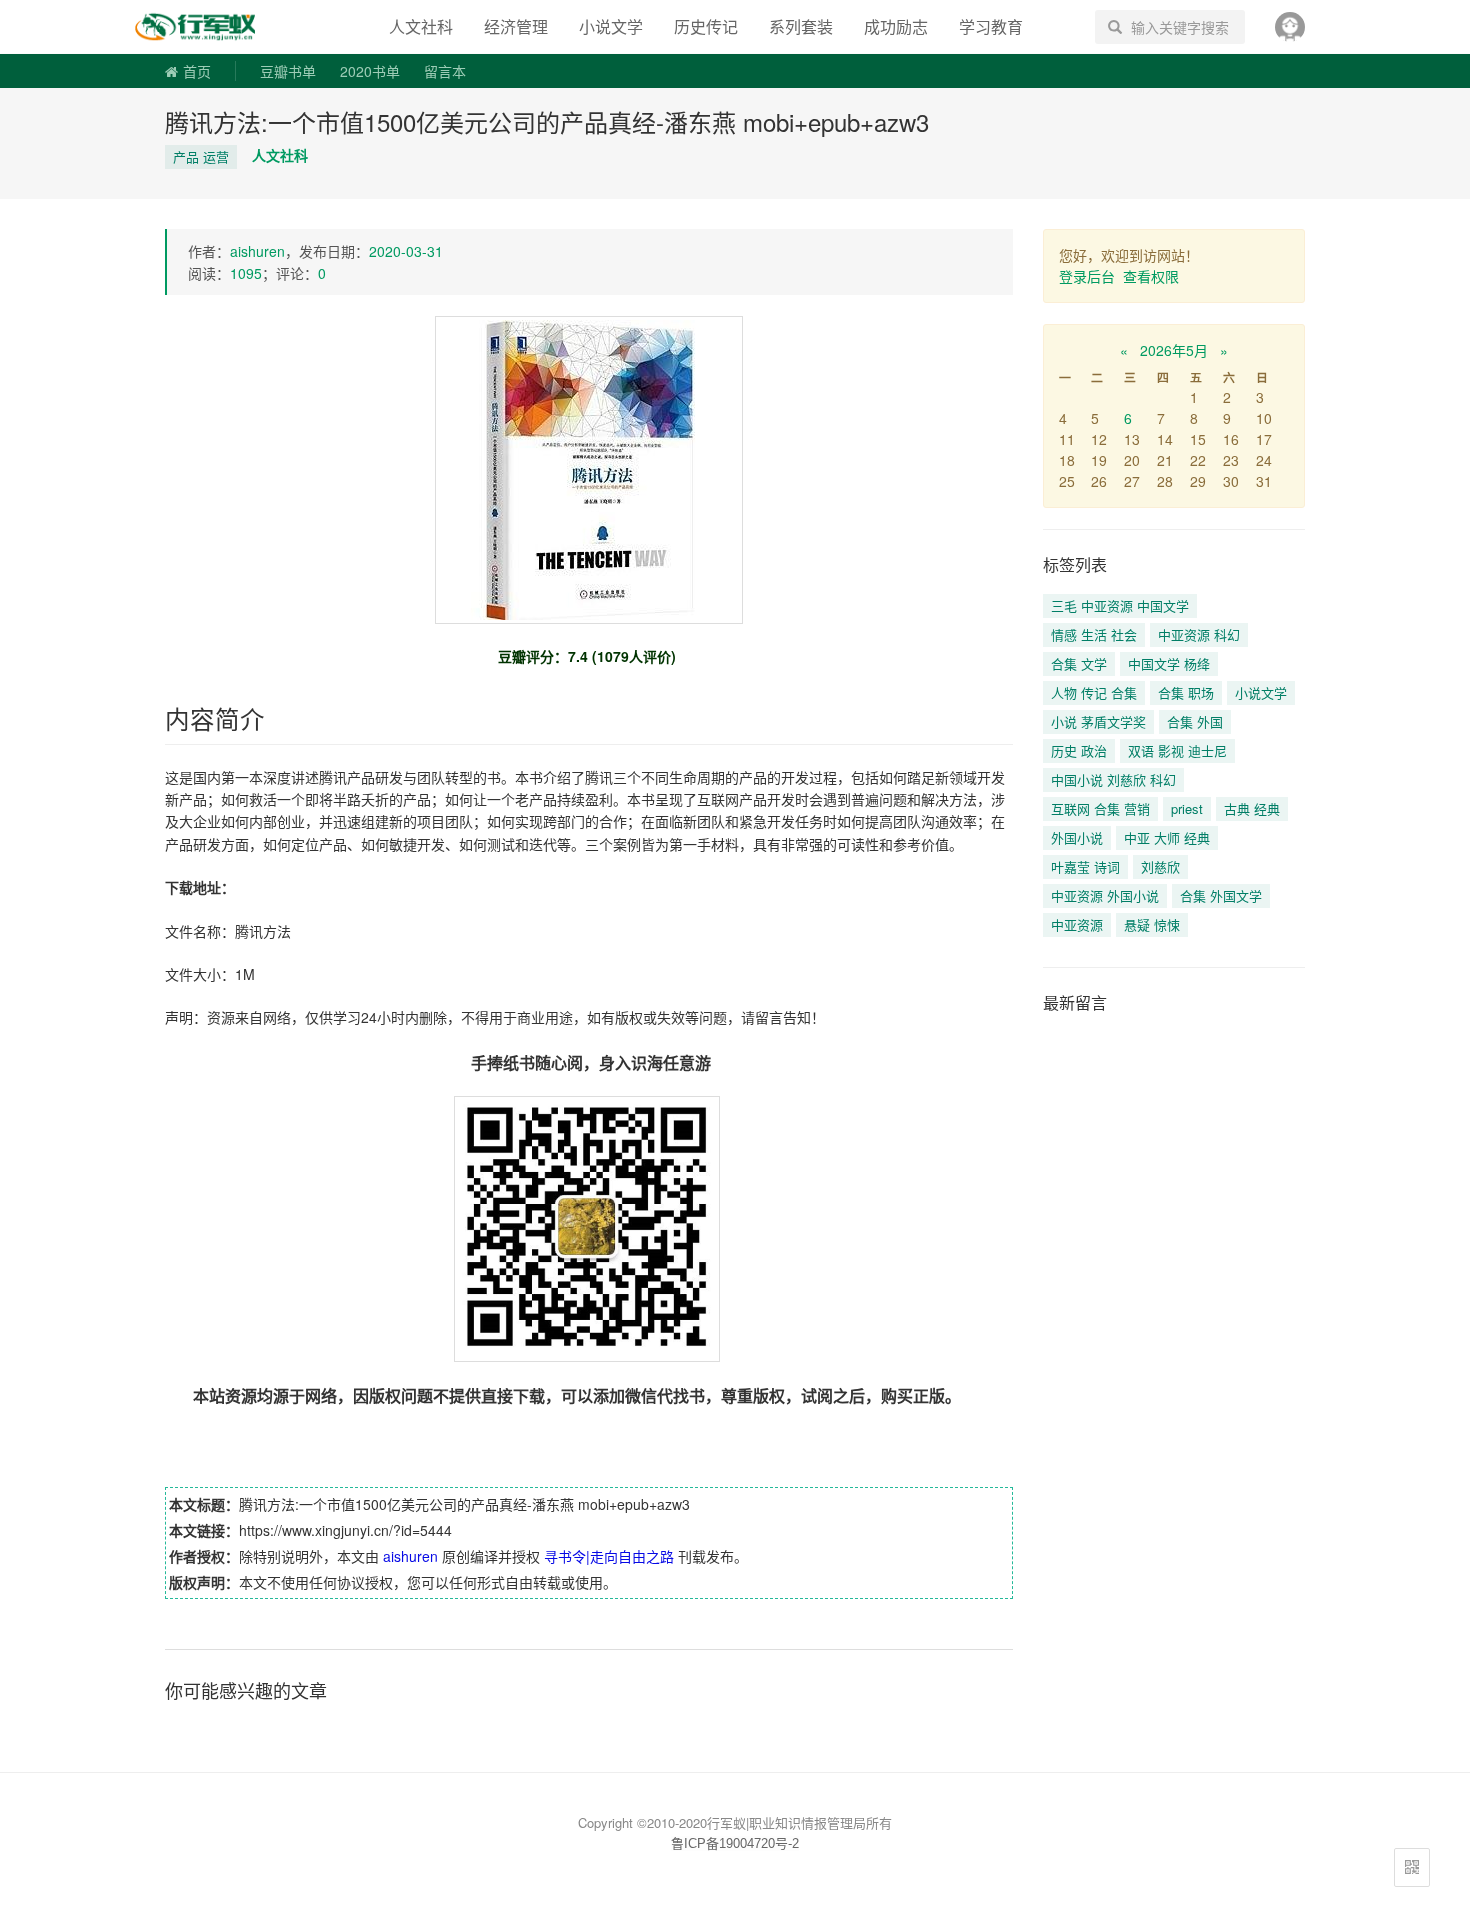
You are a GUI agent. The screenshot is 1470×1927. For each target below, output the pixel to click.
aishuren (257, 251)
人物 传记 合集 (1094, 692)
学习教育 (991, 26)
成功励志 (896, 26)
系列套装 (801, 26)
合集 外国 (1195, 721)
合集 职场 (1186, 692)
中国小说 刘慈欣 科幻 (1113, 779)
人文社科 (421, 26)
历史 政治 (1079, 750)
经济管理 (516, 26)
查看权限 (1151, 276)
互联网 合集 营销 (1100, 808)
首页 (197, 71)
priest (1187, 808)
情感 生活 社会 (1094, 634)
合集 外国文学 (1221, 895)
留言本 (445, 71)
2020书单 (370, 71)
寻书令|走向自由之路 (209, 27)
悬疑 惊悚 (1152, 924)
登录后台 (1087, 276)
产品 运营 (201, 156)
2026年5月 (1174, 350)
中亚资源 (1077, 924)
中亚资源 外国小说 (1105, 895)
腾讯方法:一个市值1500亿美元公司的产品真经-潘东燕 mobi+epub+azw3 (547, 121)
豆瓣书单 (288, 71)
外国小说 (1077, 837)
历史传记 (706, 26)
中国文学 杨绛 (1169, 663)
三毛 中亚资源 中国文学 (1120, 605)
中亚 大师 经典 (1167, 837)
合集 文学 (1079, 663)
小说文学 (611, 26)
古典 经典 (1252, 808)
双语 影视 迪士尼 (1177, 750)
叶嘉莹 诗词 (1085, 866)
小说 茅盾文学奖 (1098, 721)
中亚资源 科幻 (1199, 634)
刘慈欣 (1160, 866)
